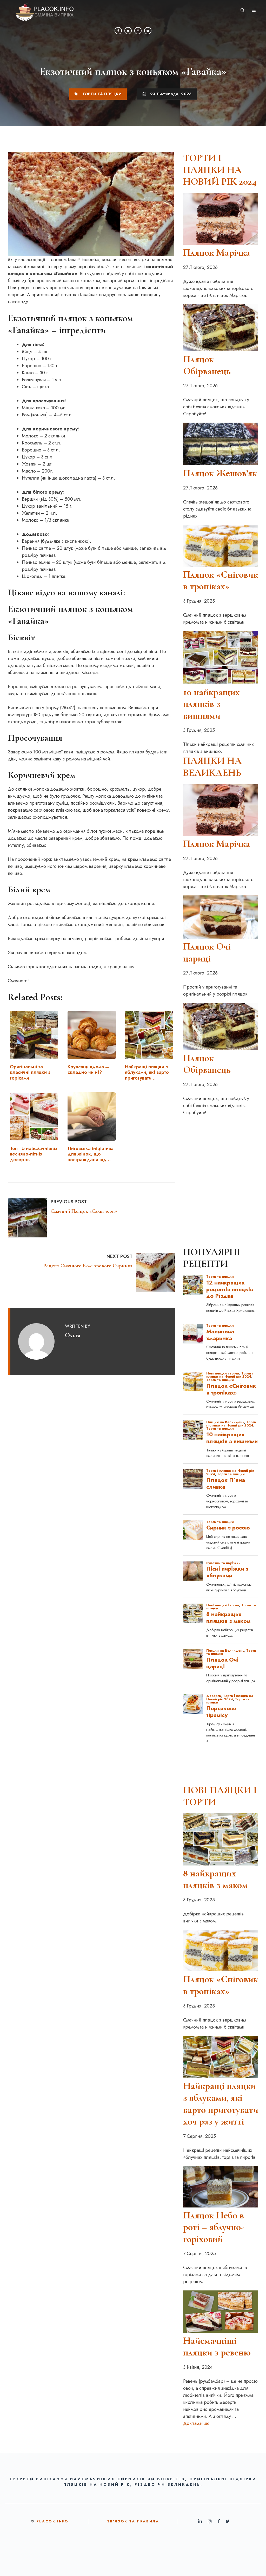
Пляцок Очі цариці (207, 952)
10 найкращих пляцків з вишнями (211, 704)
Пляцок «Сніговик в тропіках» (221, 580)
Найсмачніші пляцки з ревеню (217, 2347)
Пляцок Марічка (217, 253)
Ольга (73, 1335)
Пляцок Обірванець (207, 365)
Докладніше (196, 2423)
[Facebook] (118, 31)
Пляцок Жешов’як (220, 473)
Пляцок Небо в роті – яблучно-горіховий (214, 2227)
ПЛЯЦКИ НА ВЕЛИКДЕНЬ (212, 767)
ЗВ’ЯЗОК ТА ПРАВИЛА (133, 2521)
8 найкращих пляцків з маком (215, 1879)
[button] (242, 10)
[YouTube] (148, 31)
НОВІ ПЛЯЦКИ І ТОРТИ (220, 1796)
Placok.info (52, 2521)
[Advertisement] (221, 1149)
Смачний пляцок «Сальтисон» (84, 1211)
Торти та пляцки (102, 94)
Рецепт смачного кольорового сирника (88, 1266)
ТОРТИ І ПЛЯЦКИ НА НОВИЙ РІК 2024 (220, 170)
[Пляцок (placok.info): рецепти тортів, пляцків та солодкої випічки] (41, 10)
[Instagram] (138, 31)
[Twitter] (128, 31)
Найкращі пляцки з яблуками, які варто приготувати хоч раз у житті (221, 2104)
